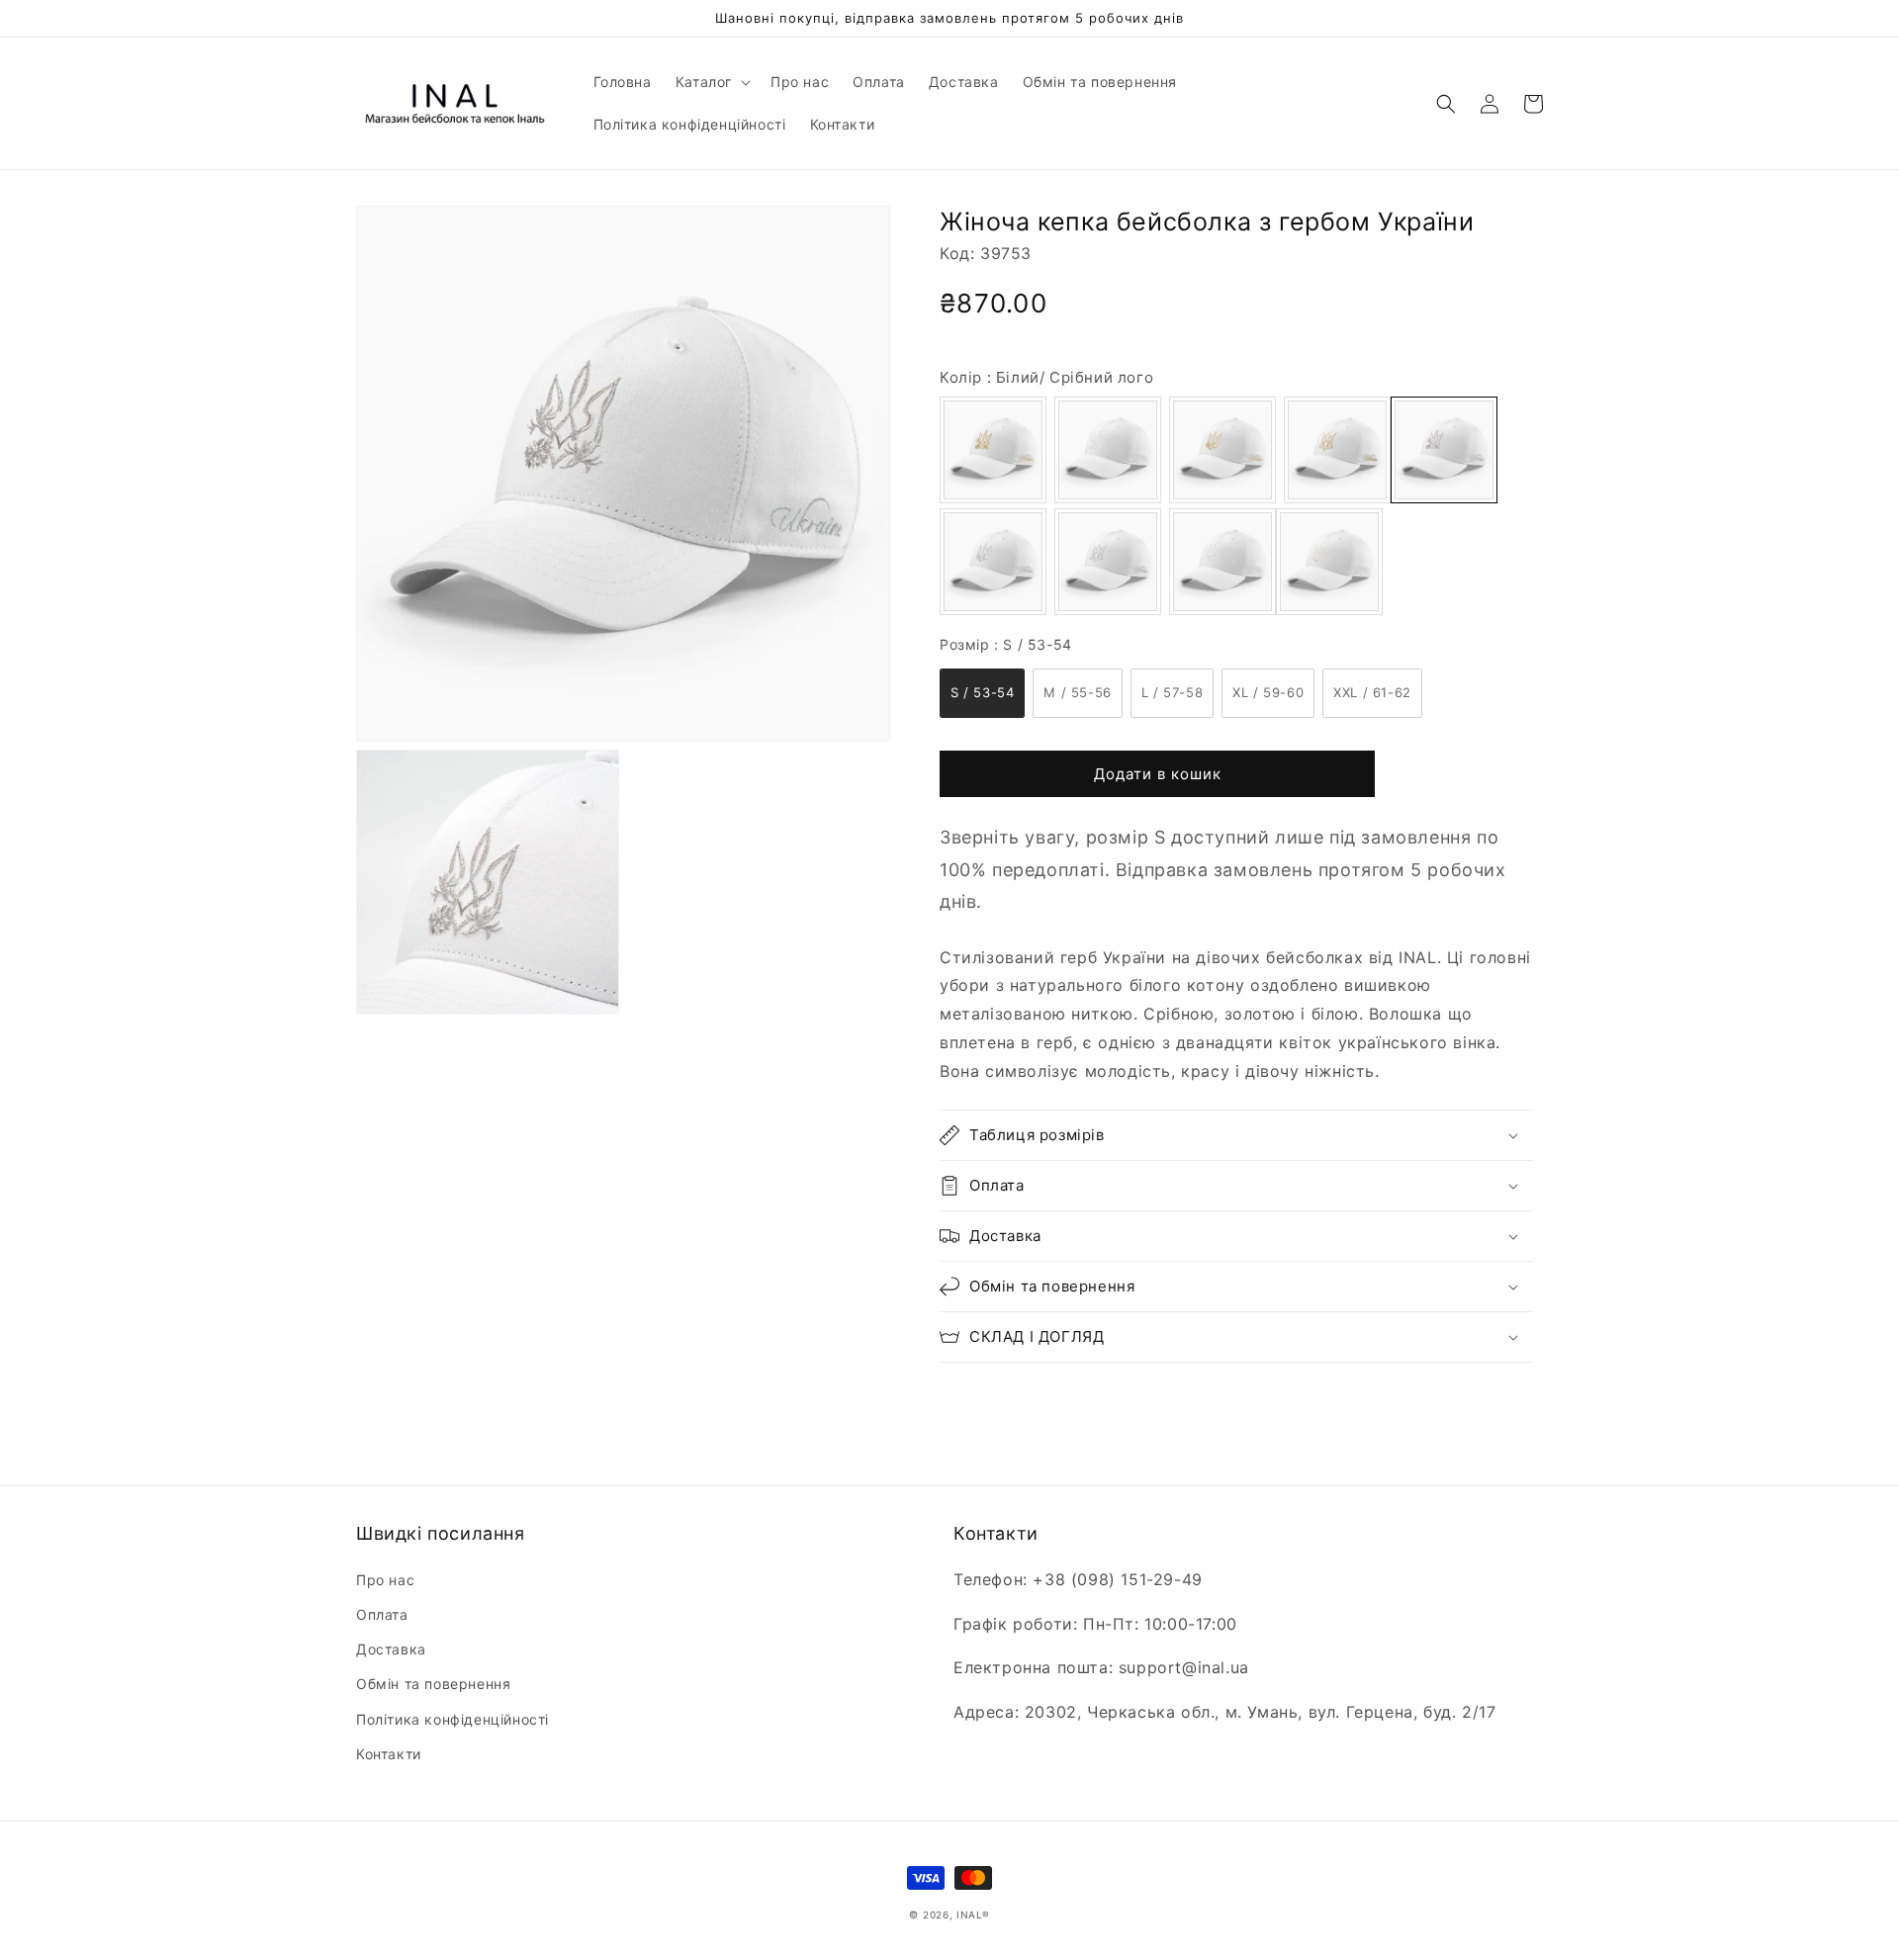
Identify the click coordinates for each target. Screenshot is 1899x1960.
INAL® (973, 1915)
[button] (711, 82)
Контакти (389, 1754)
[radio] (993, 450)
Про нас (385, 1580)
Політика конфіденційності (452, 1719)
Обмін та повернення (433, 1684)
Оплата (382, 1614)
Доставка (391, 1649)
